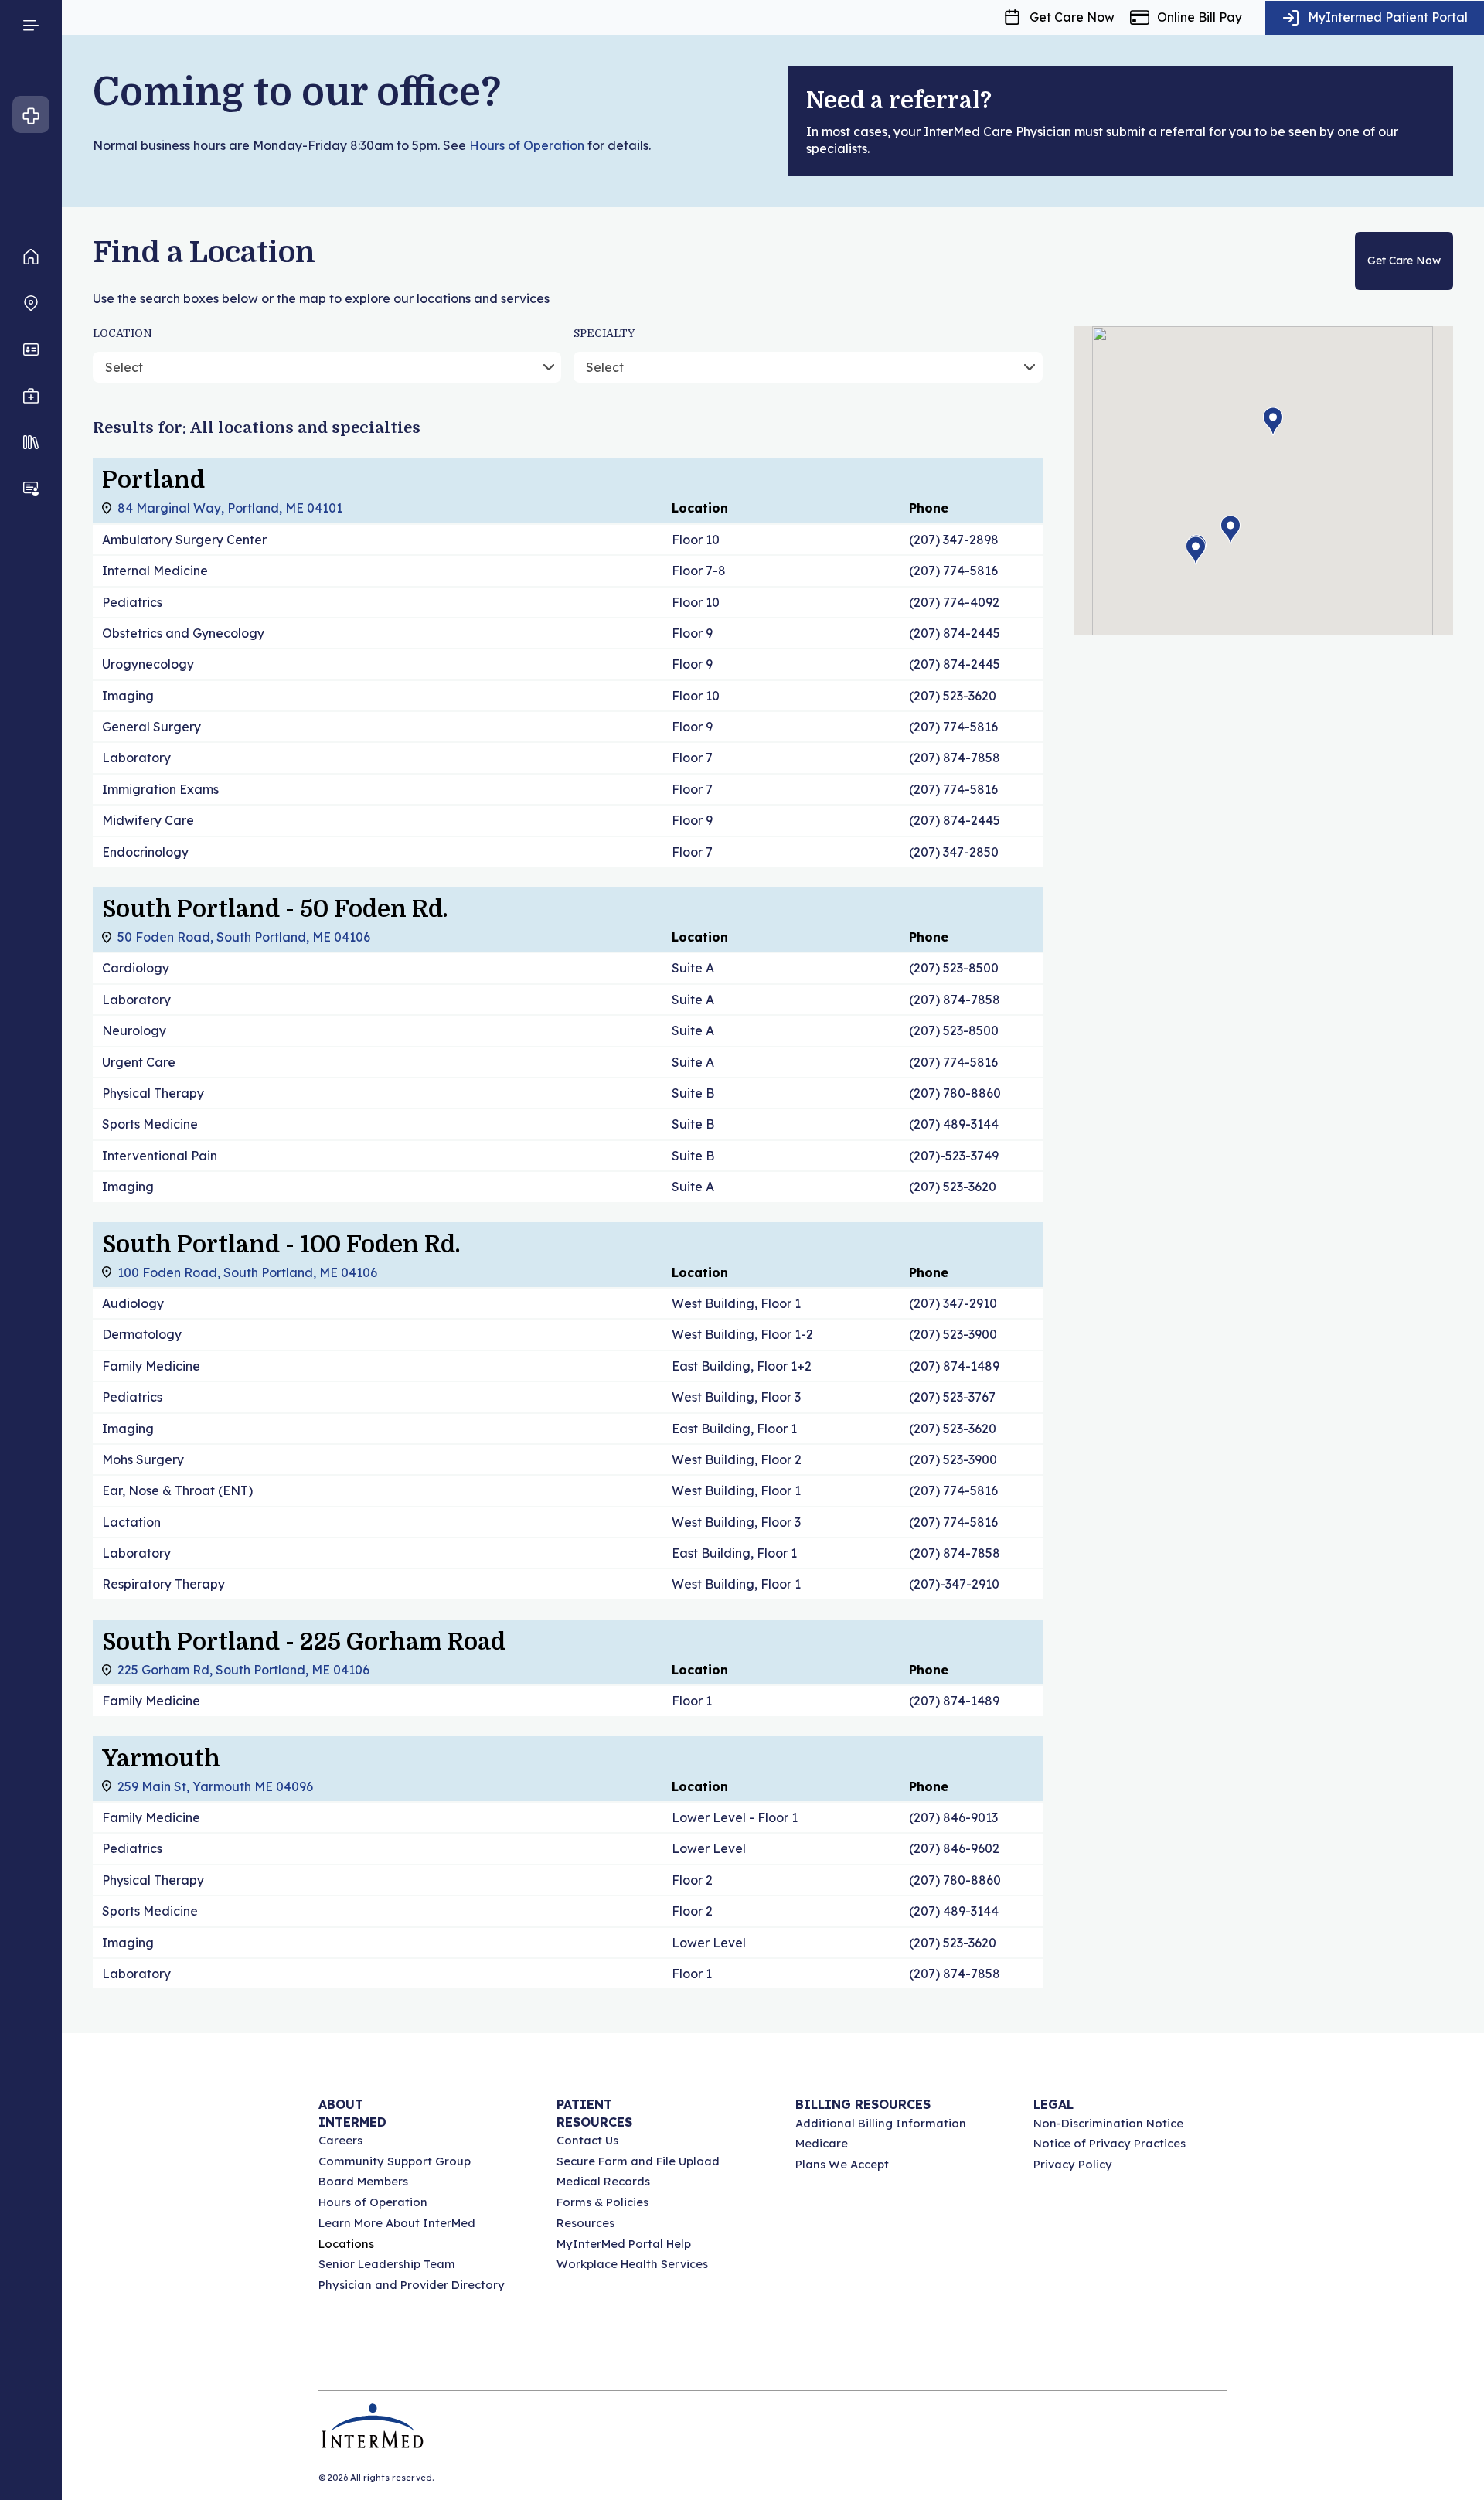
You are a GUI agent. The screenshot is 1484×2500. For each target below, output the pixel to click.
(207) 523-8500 (954, 968)
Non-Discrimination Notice (1108, 2123)
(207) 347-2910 (953, 1303)
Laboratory (136, 758)
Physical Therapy (153, 1093)
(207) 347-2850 (954, 852)
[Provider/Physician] (31, 349)
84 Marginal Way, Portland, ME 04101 (230, 508)
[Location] (31, 303)
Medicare (822, 2143)
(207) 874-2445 (955, 633)
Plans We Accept (842, 2164)
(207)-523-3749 (954, 1156)
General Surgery (151, 727)
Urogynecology (148, 664)
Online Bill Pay (1200, 17)
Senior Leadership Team (387, 2264)
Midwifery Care (148, 820)
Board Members (363, 2181)
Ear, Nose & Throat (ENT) (177, 1490)
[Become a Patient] (31, 489)
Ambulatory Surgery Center (184, 540)
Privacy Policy (1073, 2164)
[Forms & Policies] (31, 442)
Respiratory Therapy (163, 1584)
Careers (340, 2140)
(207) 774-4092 (954, 602)
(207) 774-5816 (953, 571)
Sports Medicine (150, 1124)
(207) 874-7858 (955, 758)
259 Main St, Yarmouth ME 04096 (215, 1786)
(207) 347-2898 (954, 540)
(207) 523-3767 (952, 1397)
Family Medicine (151, 1366)
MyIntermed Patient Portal (1388, 17)
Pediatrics (132, 602)
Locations (346, 2244)
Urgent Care (139, 1062)
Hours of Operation (527, 145)
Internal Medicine (155, 571)
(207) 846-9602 (954, 1848)
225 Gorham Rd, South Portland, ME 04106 (243, 1670)
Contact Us (587, 2140)
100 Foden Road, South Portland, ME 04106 (247, 1272)
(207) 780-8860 (955, 1093)
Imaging (128, 696)
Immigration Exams (160, 789)
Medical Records (603, 2181)
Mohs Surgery (143, 1459)
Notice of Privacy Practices (1110, 2143)
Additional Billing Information (881, 2123)
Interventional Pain (160, 1156)
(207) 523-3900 (953, 1334)
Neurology (134, 1030)
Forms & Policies (602, 2202)
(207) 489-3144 (954, 1124)
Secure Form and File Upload (638, 2161)
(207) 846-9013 (953, 1817)
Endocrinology (145, 852)
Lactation (131, 1522)
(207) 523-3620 (953, 696)
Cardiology (136, 968)
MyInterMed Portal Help (624, 2244)
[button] (1230, 530)
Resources (585, 2223)
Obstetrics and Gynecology (183, 633)
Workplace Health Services (632, 2264)
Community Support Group (395, 2161)
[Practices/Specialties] (31, 396)
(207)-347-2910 (954, 1584)
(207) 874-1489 (954, 1366)
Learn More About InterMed (397, 2223)
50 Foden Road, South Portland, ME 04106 (244, 937)
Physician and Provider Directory (412, 2285)
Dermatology (142, 1334)
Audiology (133, 1303)
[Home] (31, 257)
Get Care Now (1072, 17)
